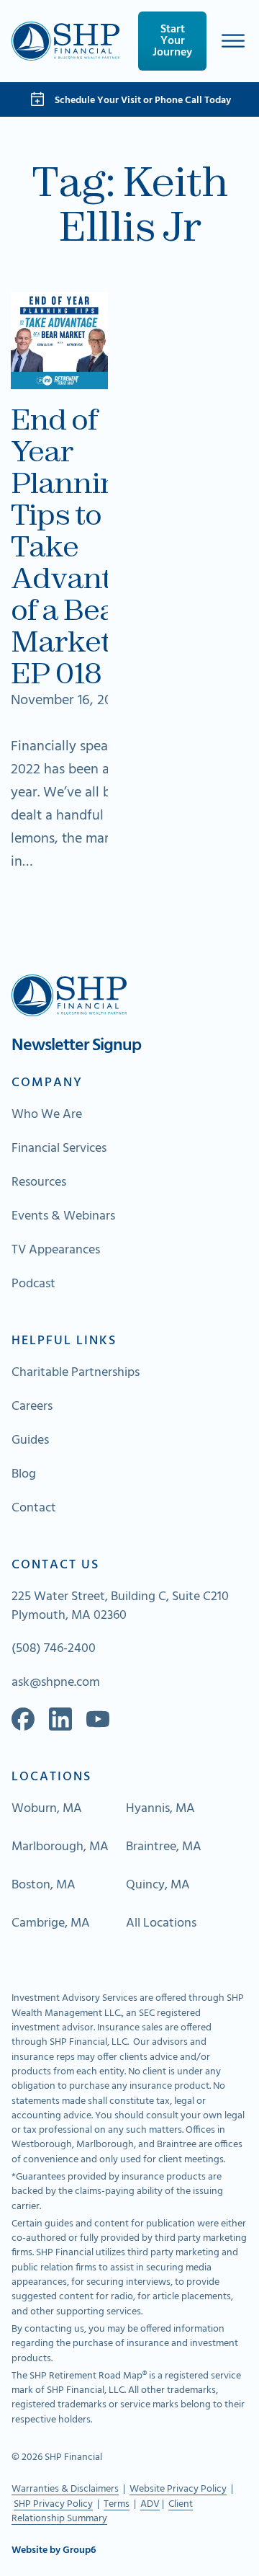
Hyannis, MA (160, 1809)
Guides (30, 1441)
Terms (117, 2504)
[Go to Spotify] (98, 1719)
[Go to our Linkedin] (60, 1719)
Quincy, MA (158, 1886)
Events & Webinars (63, 1217)
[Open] (233, 41)
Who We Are (47, 1115)
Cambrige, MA (51, 1924)
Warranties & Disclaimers (65, 2489)
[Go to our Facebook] (23, 1719)
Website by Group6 (54, 2551)
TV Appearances (56, 1251)
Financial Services (59, 1149)
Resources (39, 1183)
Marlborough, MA (60, 1847)
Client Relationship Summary (102, 2511)
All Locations (161, 1924)
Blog (24, 1475)
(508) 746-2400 (54, 1649)
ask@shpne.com (56, 1683)
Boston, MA (44, 1886)
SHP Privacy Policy (53, 2504)
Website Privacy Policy (178, 2489)
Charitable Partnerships (76, 1373)
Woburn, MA (47, 1809)
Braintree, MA (164, 1847)
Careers (32, 1407)
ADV (150, 2504)
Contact (34, 1509)
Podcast (33, 1284)
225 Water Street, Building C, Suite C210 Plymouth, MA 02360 (120, 1607)
